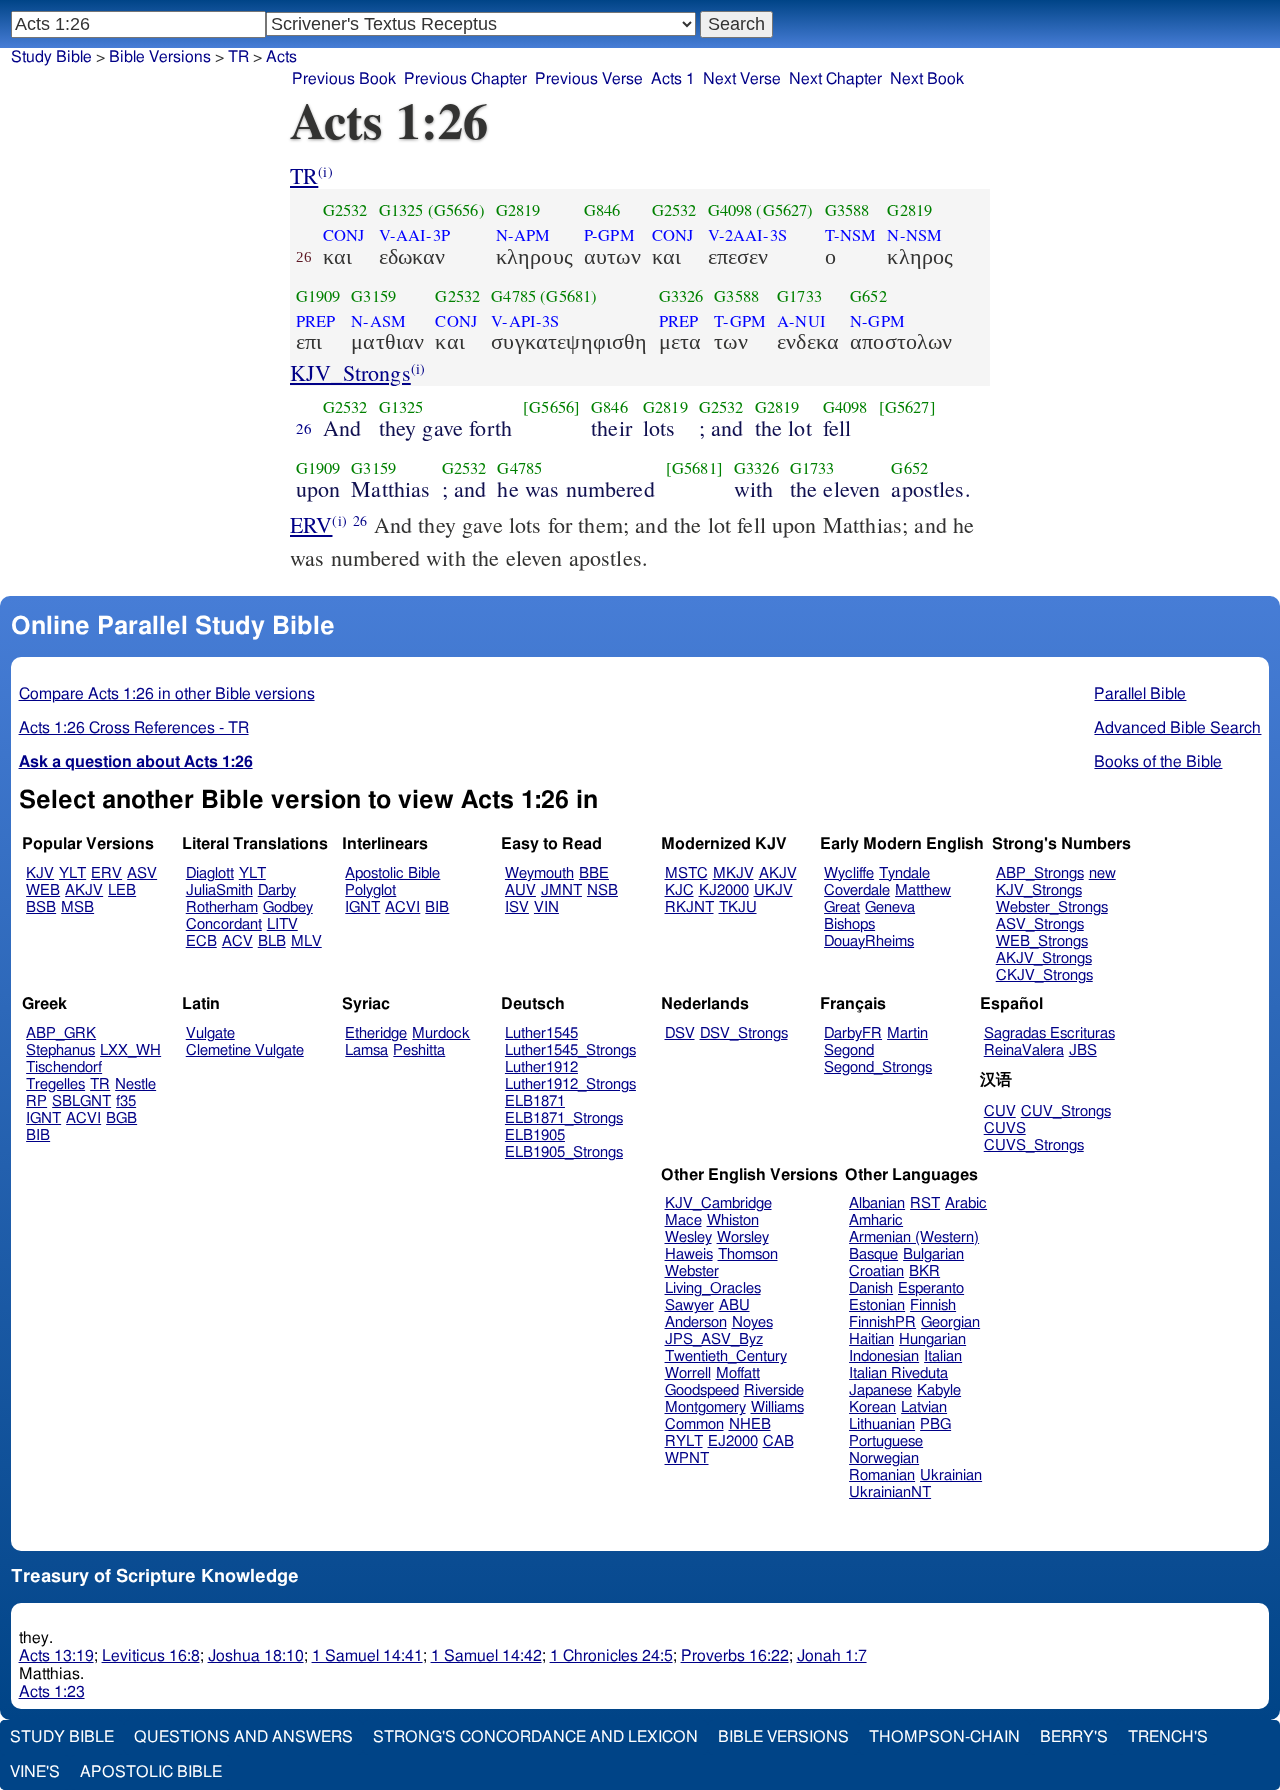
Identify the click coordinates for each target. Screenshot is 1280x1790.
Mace (683, 1220)
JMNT (561, 890)
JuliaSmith (219, 890)
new (1102, 873)
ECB (201, 941)
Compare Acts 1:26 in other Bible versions (167, 694)
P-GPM (609, 235)
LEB (122, 890)
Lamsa (366, 1050)
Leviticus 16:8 (151, 1656)
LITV (282, 924)
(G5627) (784, 210)
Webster (692, 1271)
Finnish (933, 1305)
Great (842, 907)
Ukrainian (951, 1475)
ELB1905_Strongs (564, 1152)
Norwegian (884, 1458)
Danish (871, 1288)
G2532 (345, 210)
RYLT (684, 1441)
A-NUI (801, 321)
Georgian (950, 1322)
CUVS (1005, 1128)
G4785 (513, 296)
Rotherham (222, 907)
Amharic (876, 1220)
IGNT (362, 907)
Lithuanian (882, 1424)
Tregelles (55, 1084)
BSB (41, 907)
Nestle (135, 1084)
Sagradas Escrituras (1049, 1033)
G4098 (730, 210)
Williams (777, 1407)
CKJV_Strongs (1044, 975)
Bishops (849, 924)
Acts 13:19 (56, 1656)
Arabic (966, 1203)
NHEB (750, 1424)
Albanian (877, 1203)
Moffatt (738, 1373)
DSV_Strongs (744, 1033)
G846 (602, 210)
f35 (126, 1101)
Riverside (774, 1390)
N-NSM (914, 235)
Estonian (877, 1305)
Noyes (752, 1322)
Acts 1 (673, 79)
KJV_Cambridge (718, 1203)
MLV (306, 941)
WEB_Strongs (1042, 941)
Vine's (35, 1772)
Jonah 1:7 (832, 1656)
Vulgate (210, 1033)
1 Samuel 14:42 (486, 1656)
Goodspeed (702, 1390)
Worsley (743, 1237)
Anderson (696, 1322)
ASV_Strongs (1040, 924)
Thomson (748, 1254)
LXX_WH (130, 1050)
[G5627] (907, 407)
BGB (121, 1118)
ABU (734, 1305)
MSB (77, 907)
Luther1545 (541, 1033)
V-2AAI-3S (747, 235)
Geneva (890, 907)
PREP (316, 321)
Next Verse (742, 79)
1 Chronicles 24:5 (611, 1656)
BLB (272, 941)
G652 (868, 296)
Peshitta (419, 1050)
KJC (679, 890)
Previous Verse (589, 79)
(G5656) (456, 210)
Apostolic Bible (151, 1772)
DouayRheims (869, 941)
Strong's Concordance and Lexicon (535, 1737)
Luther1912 (541, 1067)
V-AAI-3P (414, 235)
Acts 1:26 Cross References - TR (134, 728)
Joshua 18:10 (256, 1656)
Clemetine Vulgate (245, 1050)
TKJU (738, 907)
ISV (517, 907)
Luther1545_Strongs (570, 1050)
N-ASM (378, 321)
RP (36, 1101)
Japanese (880, 1390)
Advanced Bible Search (1177, 728)
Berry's (1074, 1737)
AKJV (84, 890)
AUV (520, 890)
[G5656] (551, 407)
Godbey (288, 907)
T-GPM (740, 321)
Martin (907, 1033)
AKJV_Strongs (1044, 958)
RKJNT (689, 907)
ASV (142, 873)
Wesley (688, 1237)
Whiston (733, 1220)
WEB (43, 890)
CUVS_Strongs (1034, 1145)
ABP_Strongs (1040, 873)
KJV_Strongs (350, 372)
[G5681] (694, 468)
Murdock (441, 1033)
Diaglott (210, 873)
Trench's (1168, 1737)
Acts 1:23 (52, 1692)
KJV (40, 873)
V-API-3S (525, 321)
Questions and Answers (243, 1737)
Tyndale (904, 873)
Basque (873, 1254)
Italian (943, 1356)
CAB (778, 1441)
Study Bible (51, 57)
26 (304, 428)
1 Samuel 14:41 (367, 1656)
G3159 (373, 296)
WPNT (687, 1458)
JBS (1083, 1050)
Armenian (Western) (914, 1237)
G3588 (847, 210)
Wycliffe (849, 873)
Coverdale (857, 890)
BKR (924, 1271)
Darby (277, 890)
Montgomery (705, 1407)
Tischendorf (64, 1067)
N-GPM (877, 321)
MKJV (733, 873)
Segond (849, 1050)
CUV (1000, 1111)
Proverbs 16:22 (735, 1656)
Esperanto (931, 1288)
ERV (311, 524)
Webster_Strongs (1052, 907)
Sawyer (689, 1305)
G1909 (318, 296)
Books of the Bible (1158, 762)
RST (925, 1203)
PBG (935, 1424)
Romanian (882, 1475)
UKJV (773, 890)
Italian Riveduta (898, 1373)
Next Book (927, 79)
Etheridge (376, 1033)
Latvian (924, 1407)
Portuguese (886, 1441)
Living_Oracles (713, 1288)
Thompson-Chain (944, 1737)
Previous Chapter (465, 79)
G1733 (799, 296)
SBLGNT (81, 1101)
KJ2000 (724, 890)
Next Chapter (835, 79)
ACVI (402, 907)
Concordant (224, 924)
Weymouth (539, 873)
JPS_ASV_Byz (714, 1339)
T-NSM (851, 235)
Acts (281, 57)
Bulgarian (933, 1254)
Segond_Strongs (878, 1067)
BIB (437, 907)
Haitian (871, 1339)
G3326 (681, 296)
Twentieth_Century (726, 1356)
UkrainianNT (890, 1492)
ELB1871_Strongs (564, 1118)
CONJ (344, 235)
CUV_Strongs (1066, 1111)
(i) (325, 171)
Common (694, 1424)
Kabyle (939, 1390)
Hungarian (932, 1339)
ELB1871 (535, 1101)
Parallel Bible (1140, 694)
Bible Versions (160, 57)
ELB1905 (535, 1135)
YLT (72, 873)
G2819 (518, 210)
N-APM (523, 235)
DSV (680, 1033)
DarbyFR (853, 1033)
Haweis (689, 1254)
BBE (594, 873)
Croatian (876, 1271)
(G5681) (568, 296)
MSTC (686, 873)
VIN (546, 907)
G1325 (401, 210)
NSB (602, 890)
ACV (237, 941)
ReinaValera (1024, 1050)
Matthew (923, 890)
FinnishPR (882, 1322)
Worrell (688, 1373)
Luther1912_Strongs (570, 1084)
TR (304, 175)
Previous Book (344, 79)
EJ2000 (733, 1441)
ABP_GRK (61, 1033)
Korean (872, 1407)
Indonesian (884, 1356)
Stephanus (60, 1050)
